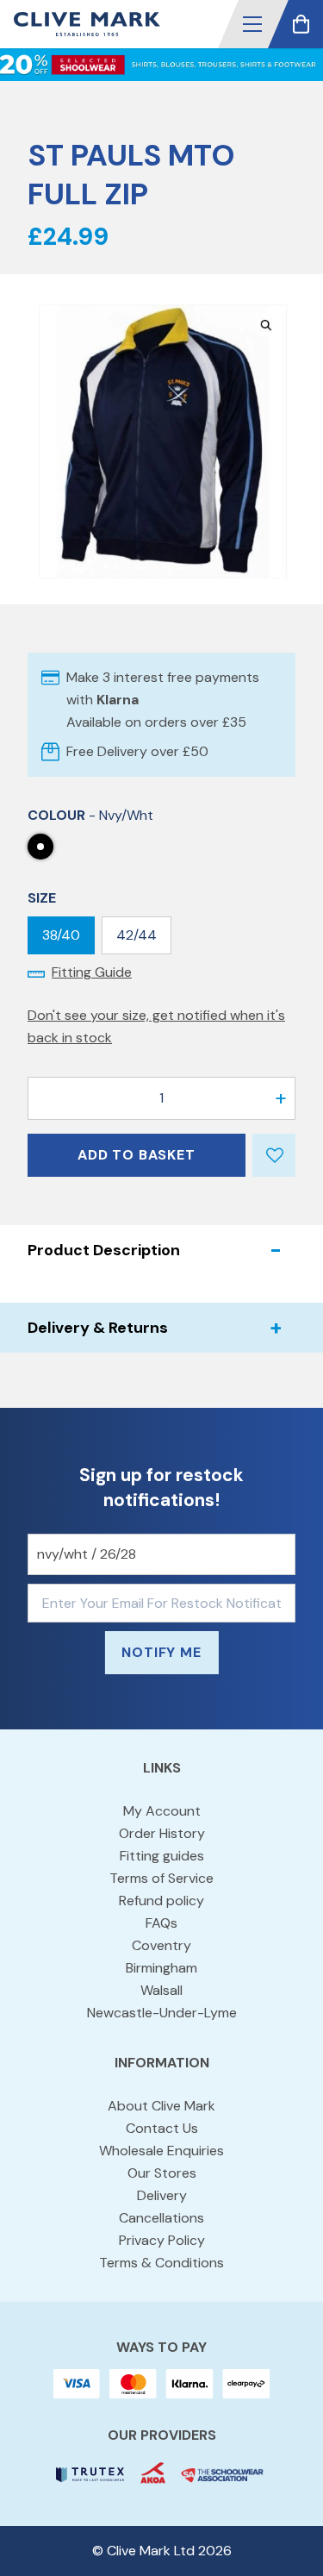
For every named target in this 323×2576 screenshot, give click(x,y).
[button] (252, 24)
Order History (162, 1833)
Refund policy (161, 1901)
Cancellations (161, 2218)
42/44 (137, 935)
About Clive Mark (161, 2106)
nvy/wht (40, 847)
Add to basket (136, 1155)
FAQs (161, 1923)
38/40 (61, 935)
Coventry (161, 1945)
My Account (162, 1811)
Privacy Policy (162, 2240)
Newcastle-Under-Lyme (162, 2013)
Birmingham (161, 1968)
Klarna (118, 700)
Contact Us (162, 2128)
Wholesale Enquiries (161, 2151)
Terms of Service (161, 1878)
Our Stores (162, 2173)
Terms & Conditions (161, 2263)
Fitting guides (162, 1856)
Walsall (161, 1990)
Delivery (162, 2195)
